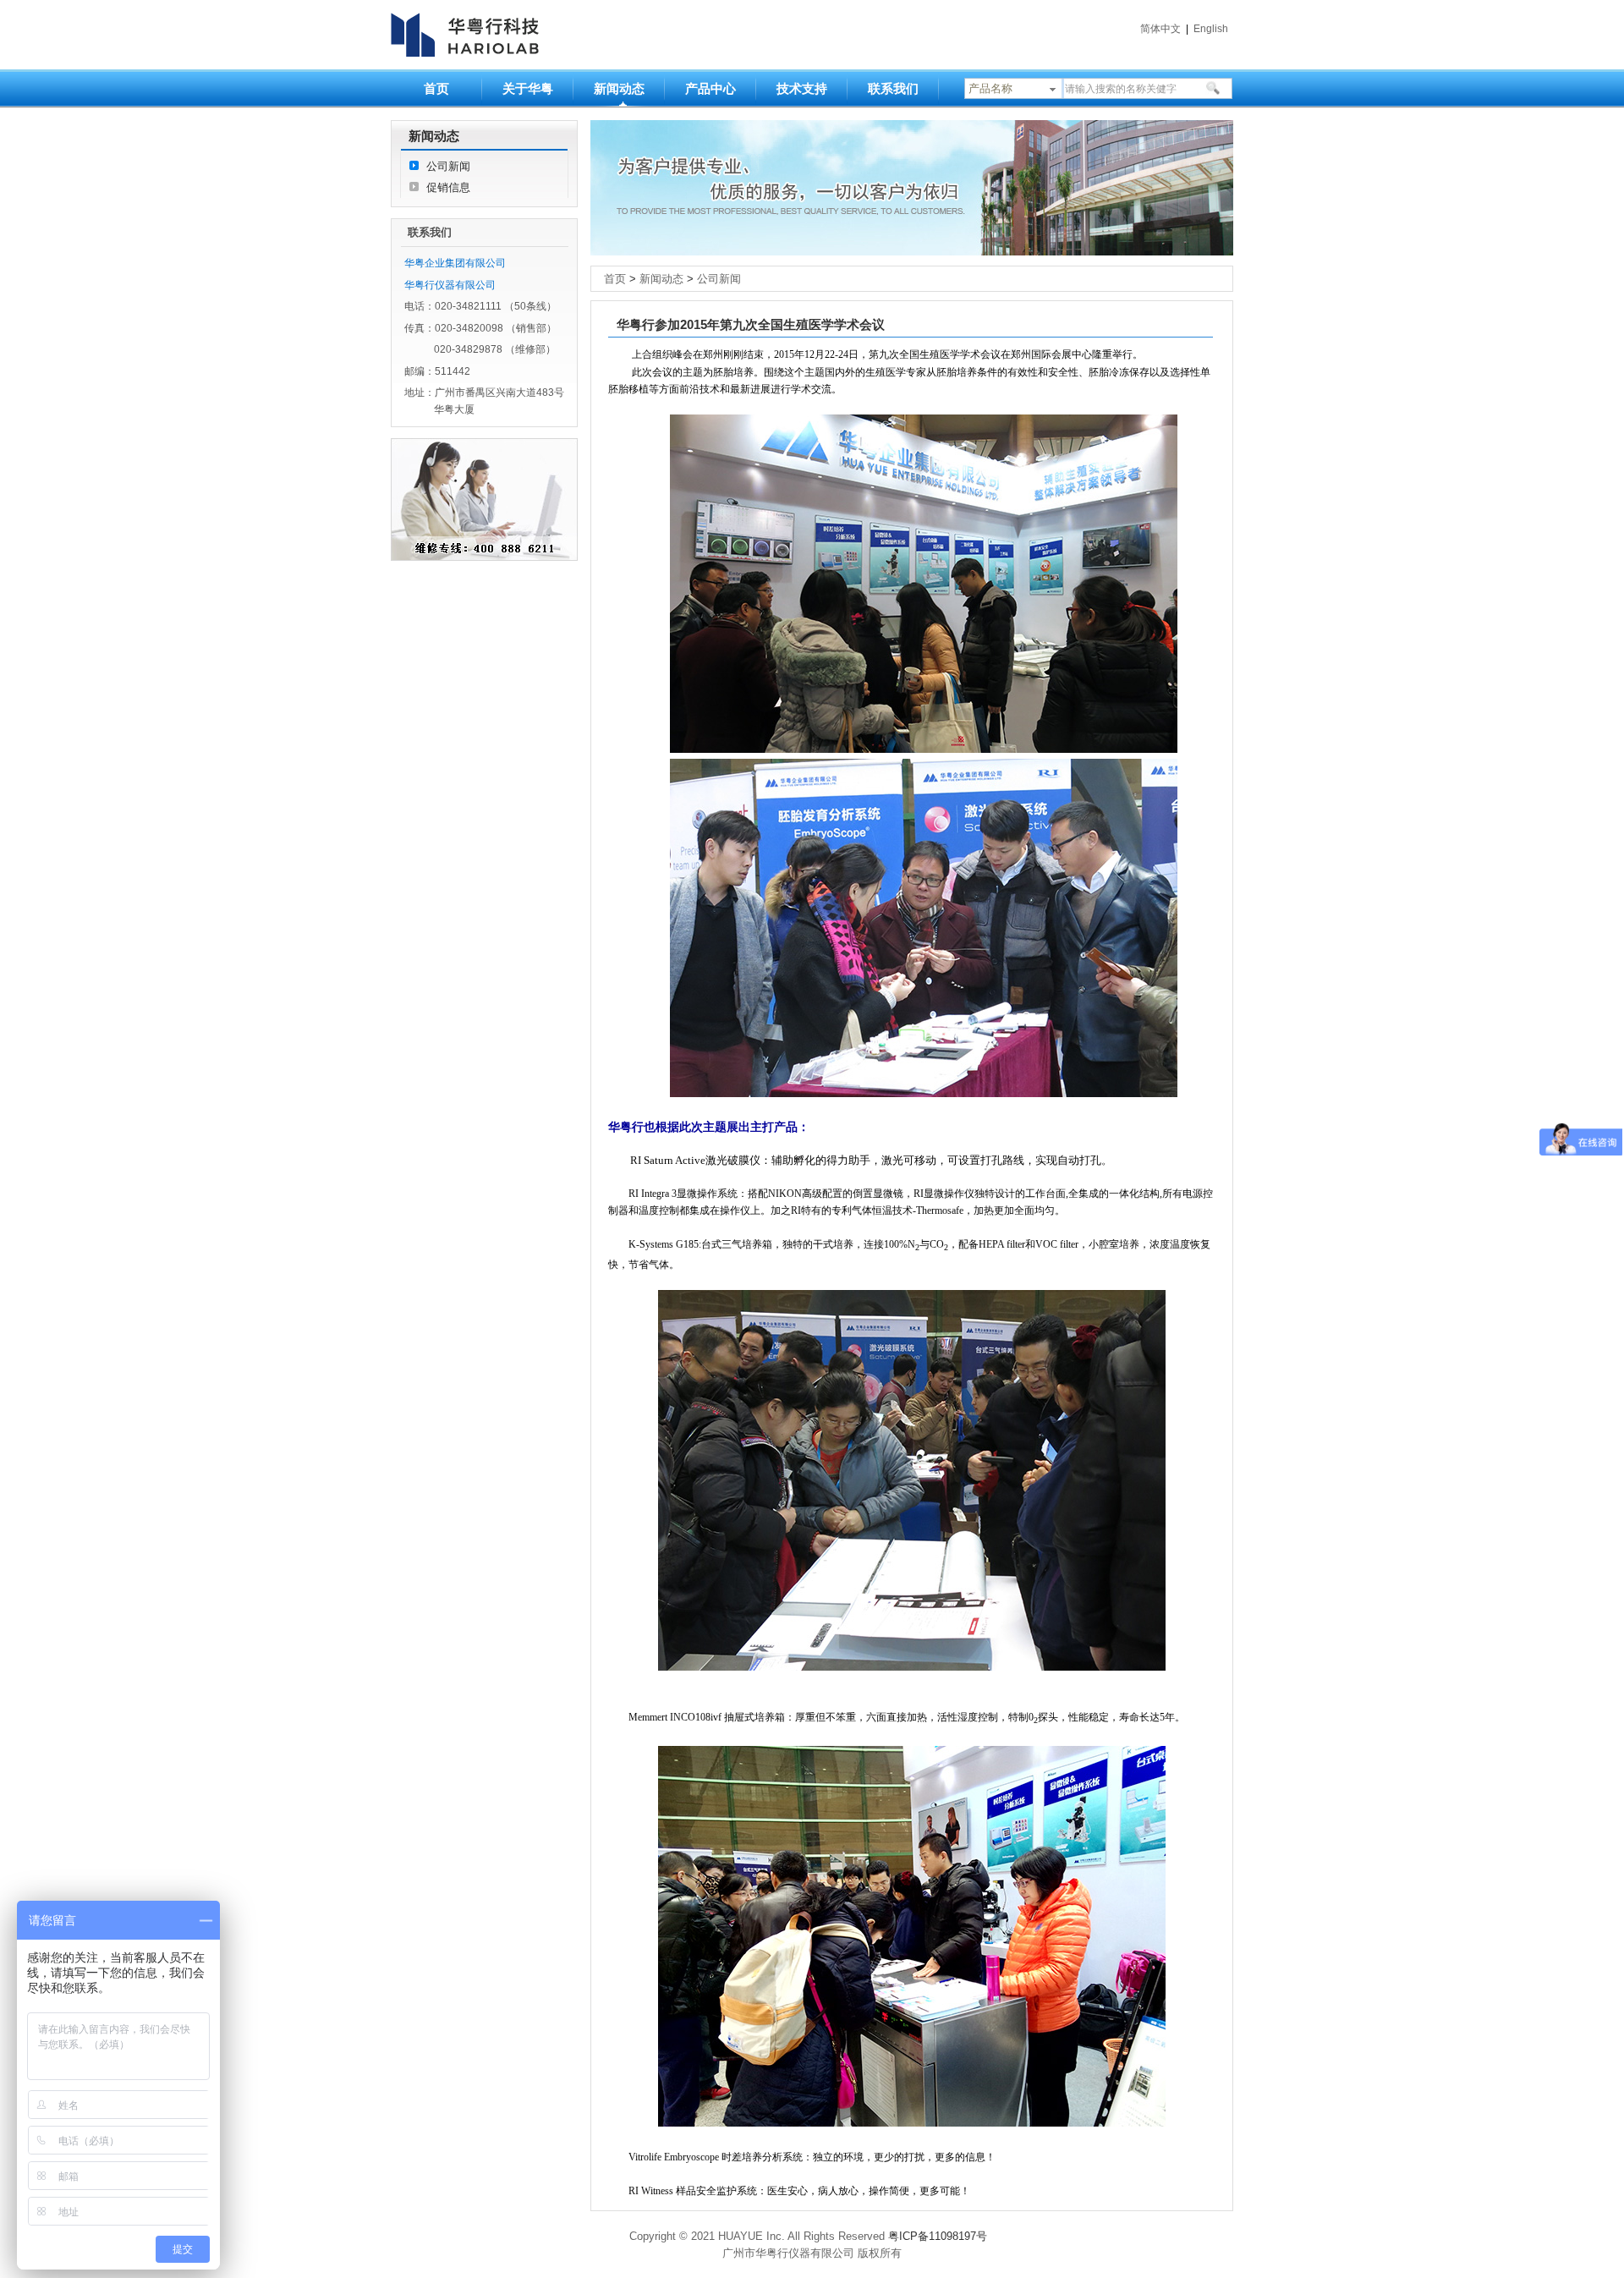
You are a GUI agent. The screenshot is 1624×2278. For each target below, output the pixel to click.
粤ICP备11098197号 (938, 2236)
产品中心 (710, 88)
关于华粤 (528, 88)
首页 (436, 88)
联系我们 (893, 88)
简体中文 (1160, 29)
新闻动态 (619, 88)
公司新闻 (448, 166)
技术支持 (802, 88)
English (1211, 29)
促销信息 (448, 187)
